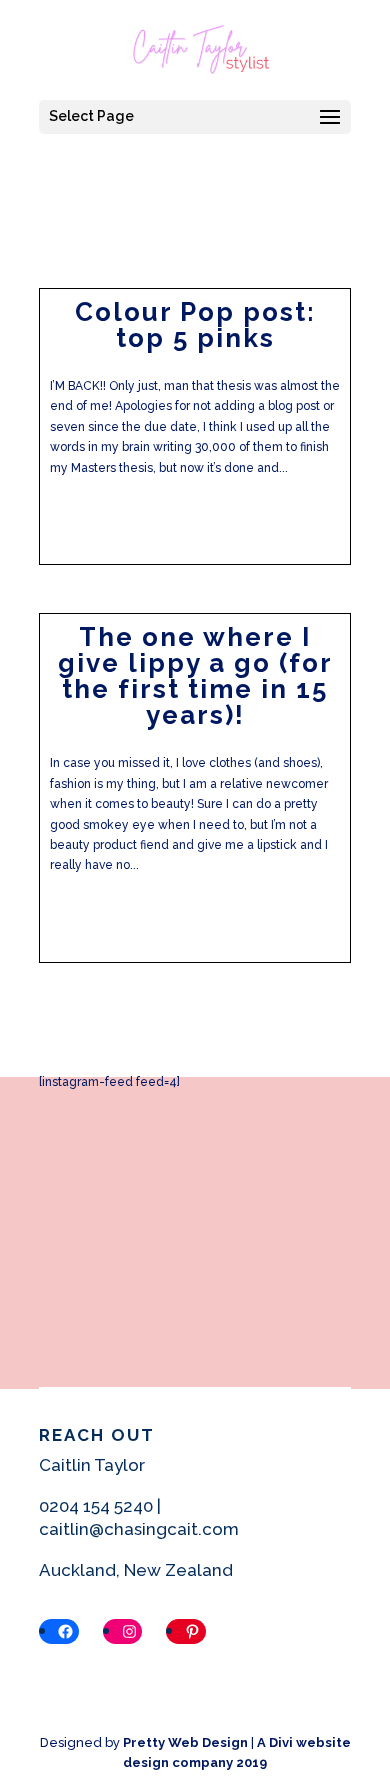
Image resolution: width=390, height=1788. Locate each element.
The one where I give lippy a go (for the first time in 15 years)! (195, 676)
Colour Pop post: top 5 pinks (195, 325)
